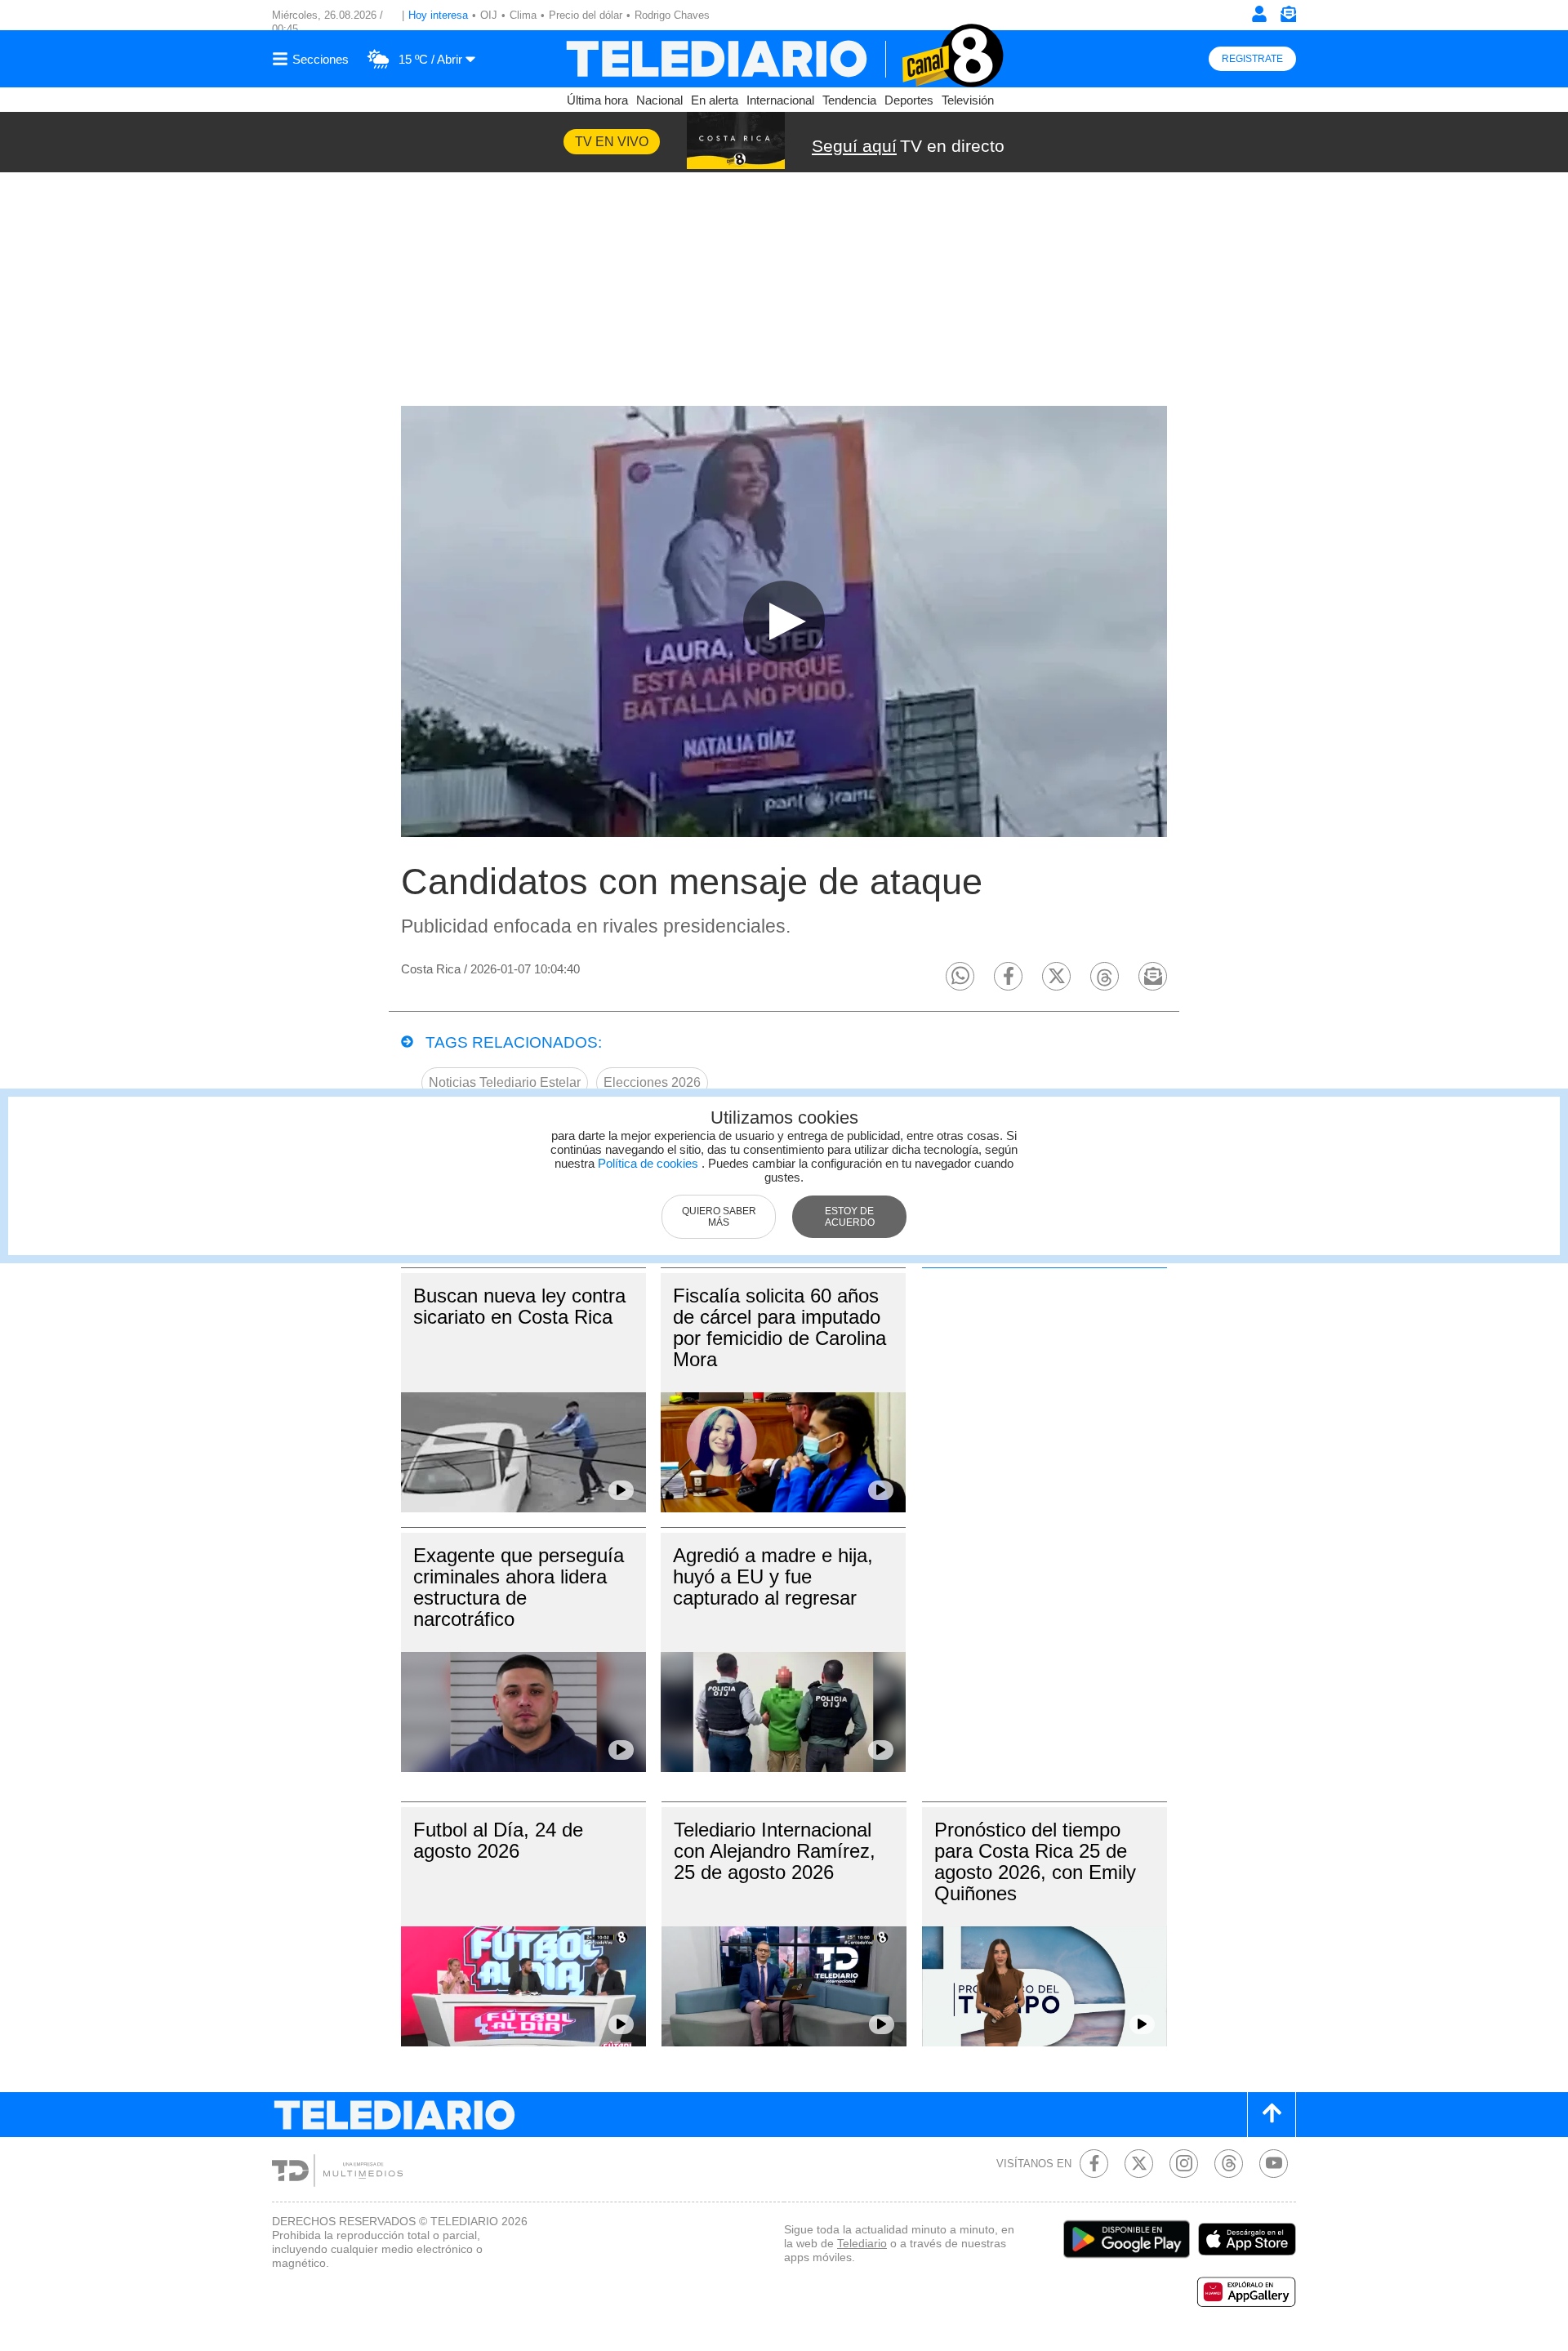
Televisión (968, 100)
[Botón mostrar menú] (313, 59)
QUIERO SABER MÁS (719, 1217)
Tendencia (849, 100)
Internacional (780, 100)
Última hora (597, 100)
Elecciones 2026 (652, 1082)
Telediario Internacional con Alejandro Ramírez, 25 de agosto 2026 (775, 1851)
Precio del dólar (586, 15)
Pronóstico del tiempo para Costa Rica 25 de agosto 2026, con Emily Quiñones (1035, 1861)
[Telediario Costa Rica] (784, 59)
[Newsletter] (1288, 18)
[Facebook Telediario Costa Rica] (1094, 2164)
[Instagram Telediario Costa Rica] (1184, 2164)
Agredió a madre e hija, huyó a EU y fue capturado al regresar (773, 1576)
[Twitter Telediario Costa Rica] (1139, 2164)
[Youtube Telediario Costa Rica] (1274, 2164)
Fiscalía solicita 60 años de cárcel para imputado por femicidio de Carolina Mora (780, 1327)
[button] (960, 976)
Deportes (909, 100)
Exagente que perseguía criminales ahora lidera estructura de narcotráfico (519, 1587)
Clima (523, 15)
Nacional (659, 100)
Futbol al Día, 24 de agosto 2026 (498, 1840)
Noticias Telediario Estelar (505, 1082)
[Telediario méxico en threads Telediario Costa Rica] (1229, 2164)
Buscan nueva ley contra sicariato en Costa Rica (519, 1306)
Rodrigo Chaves (672, 15)
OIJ (489, 15)
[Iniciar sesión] (1259, 14)
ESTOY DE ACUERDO (850, 1217)
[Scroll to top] (1272, 2115)
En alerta (715, 100)
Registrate (1252, 59)
